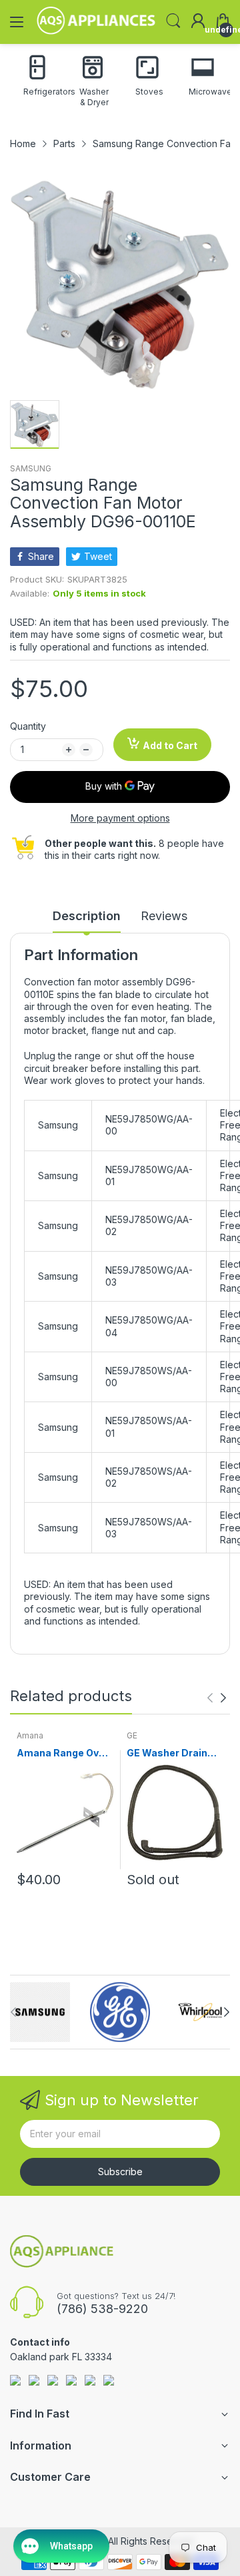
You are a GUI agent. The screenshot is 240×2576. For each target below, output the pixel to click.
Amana (30, 1735)
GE (132, 1735)
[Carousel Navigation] (217, 1698)
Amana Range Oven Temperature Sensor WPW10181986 (64, 1753)
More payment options (120, 818)
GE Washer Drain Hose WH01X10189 (172, 1753)
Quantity (28, 726)
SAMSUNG (31, 468)
